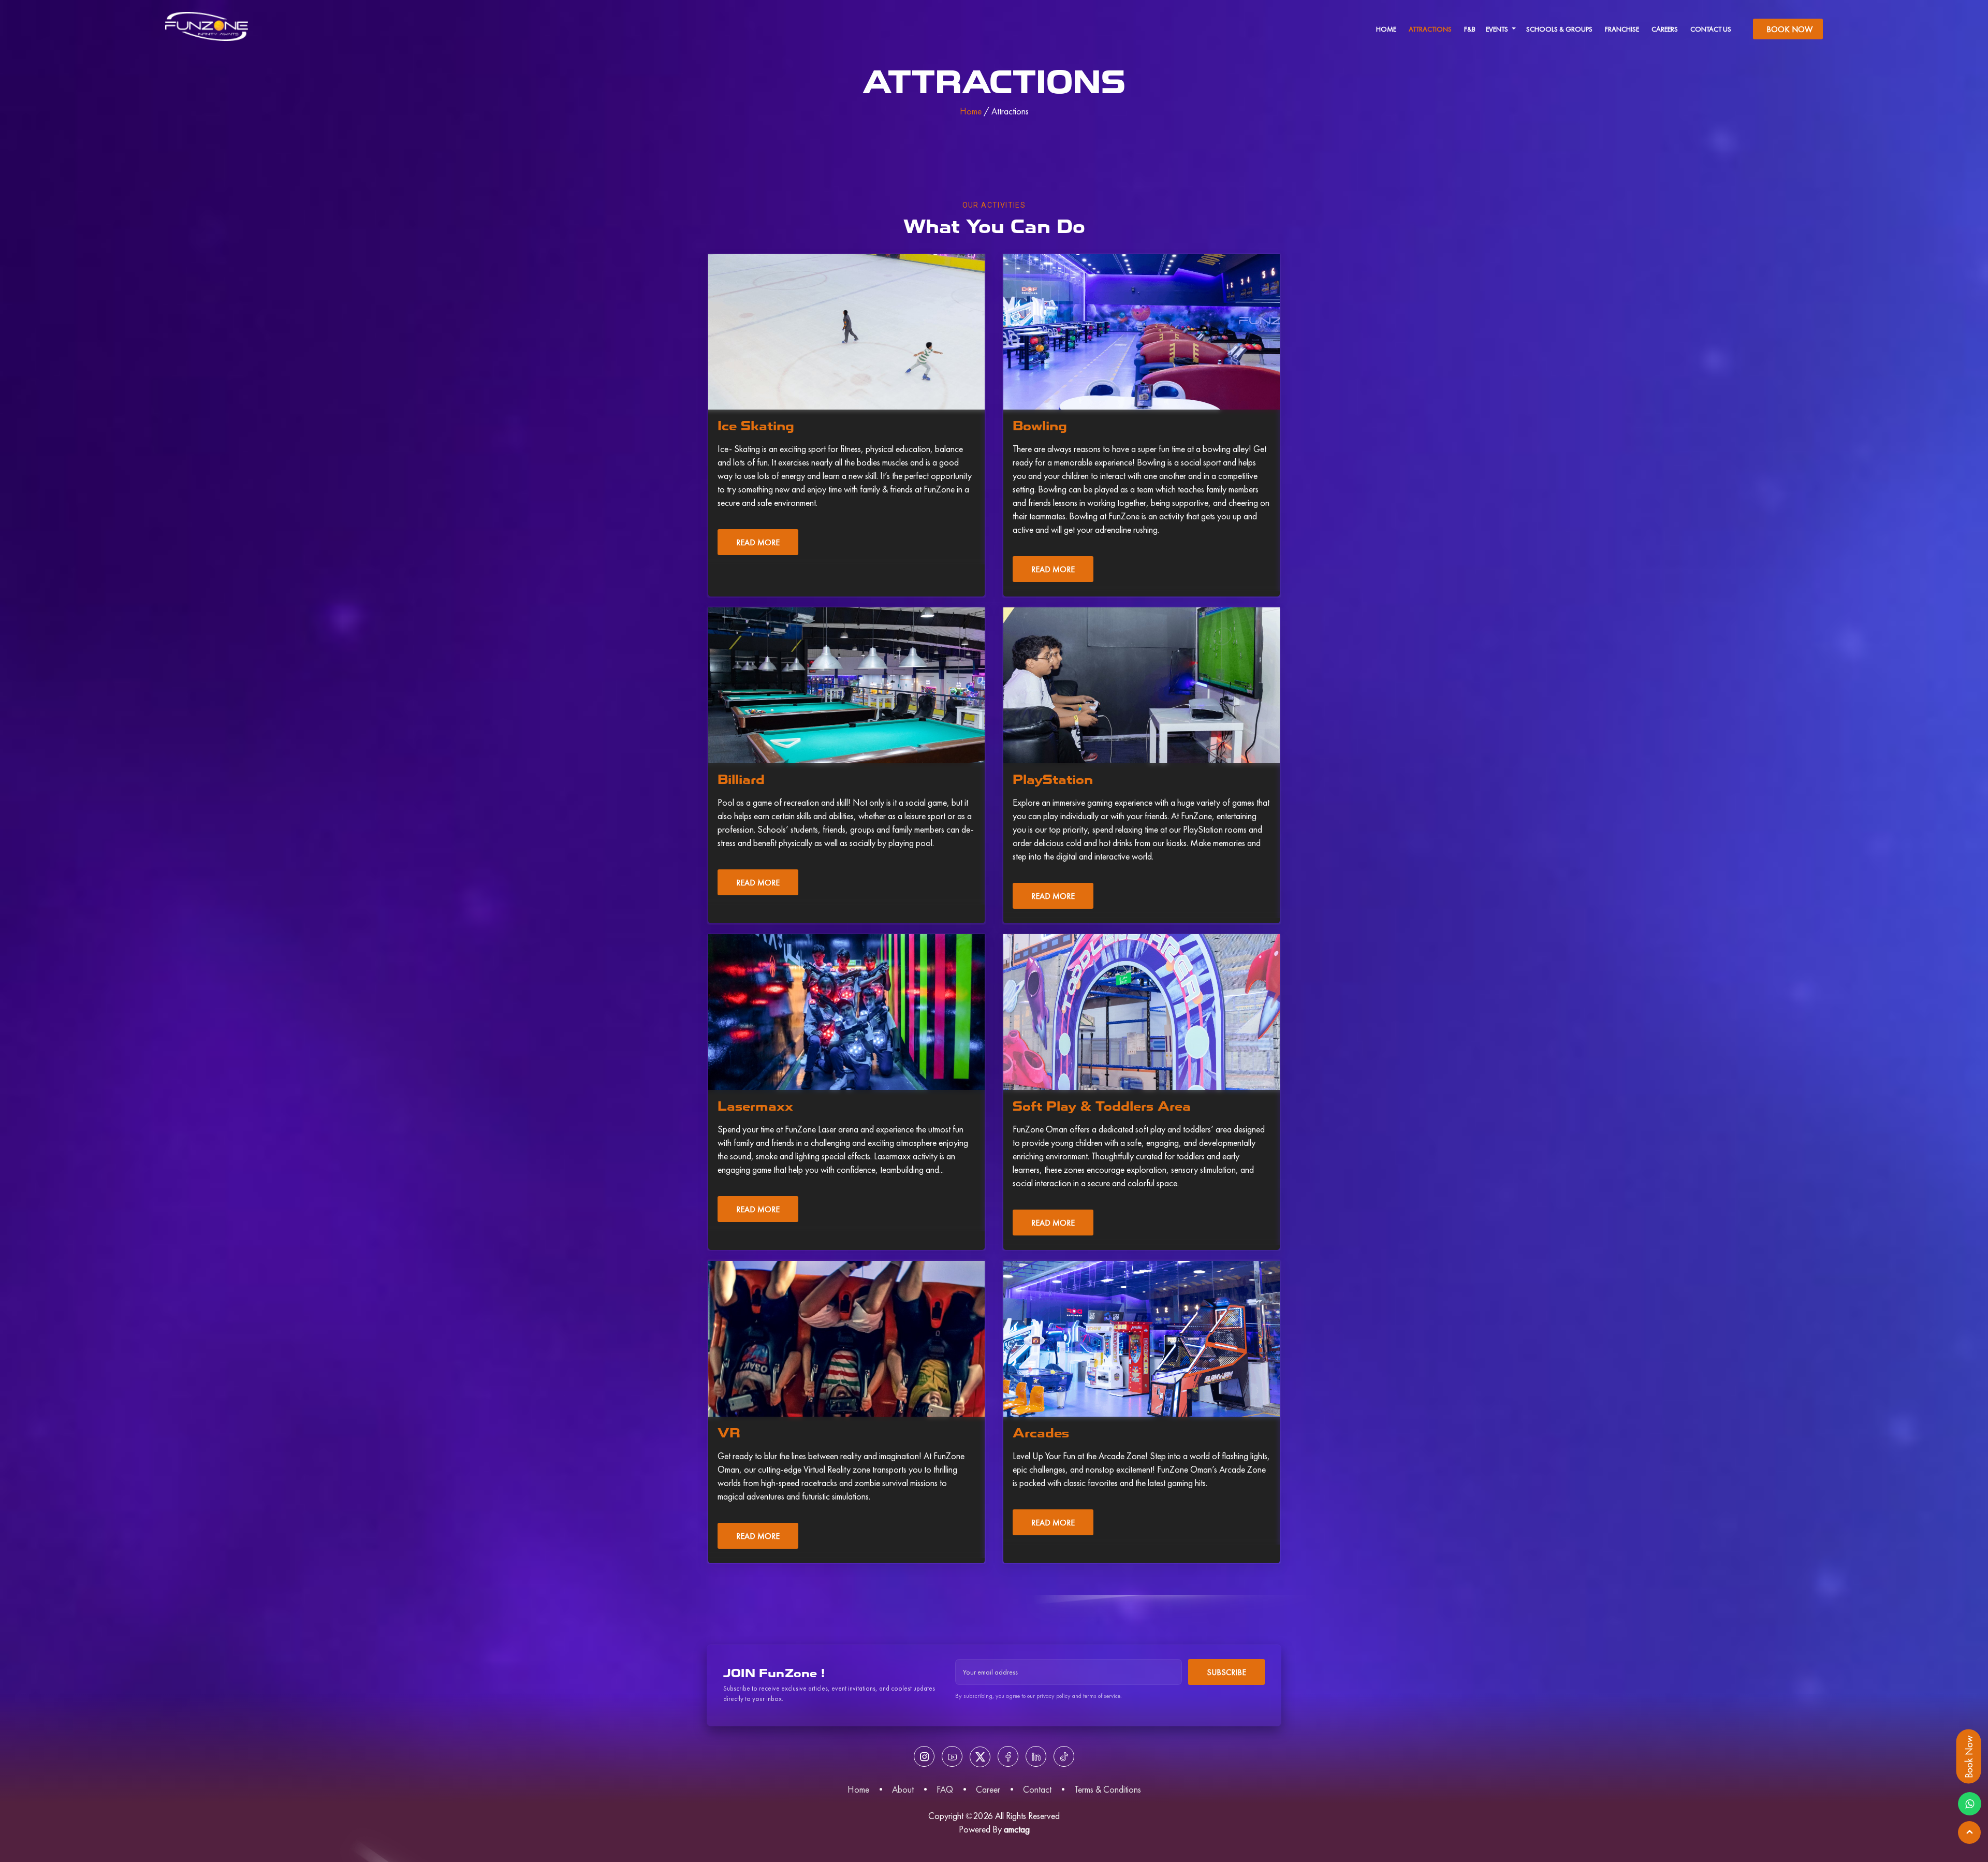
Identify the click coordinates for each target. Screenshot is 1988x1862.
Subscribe (1226, 1672)
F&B (1470, 29)
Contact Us (1711, 29)
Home (1386, 29)
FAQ (945, 1789)
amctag (1017, 1829)
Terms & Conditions (1108, 1789)
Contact (1037, 1789)
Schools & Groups (1559, 29)
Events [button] (1498, 29)
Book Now (1789, 29)
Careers (1665, 29)
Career (988, 1789)
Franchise (1622, 29)
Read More (758, 542)
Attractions (1430, 29)
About (903, 1789)
